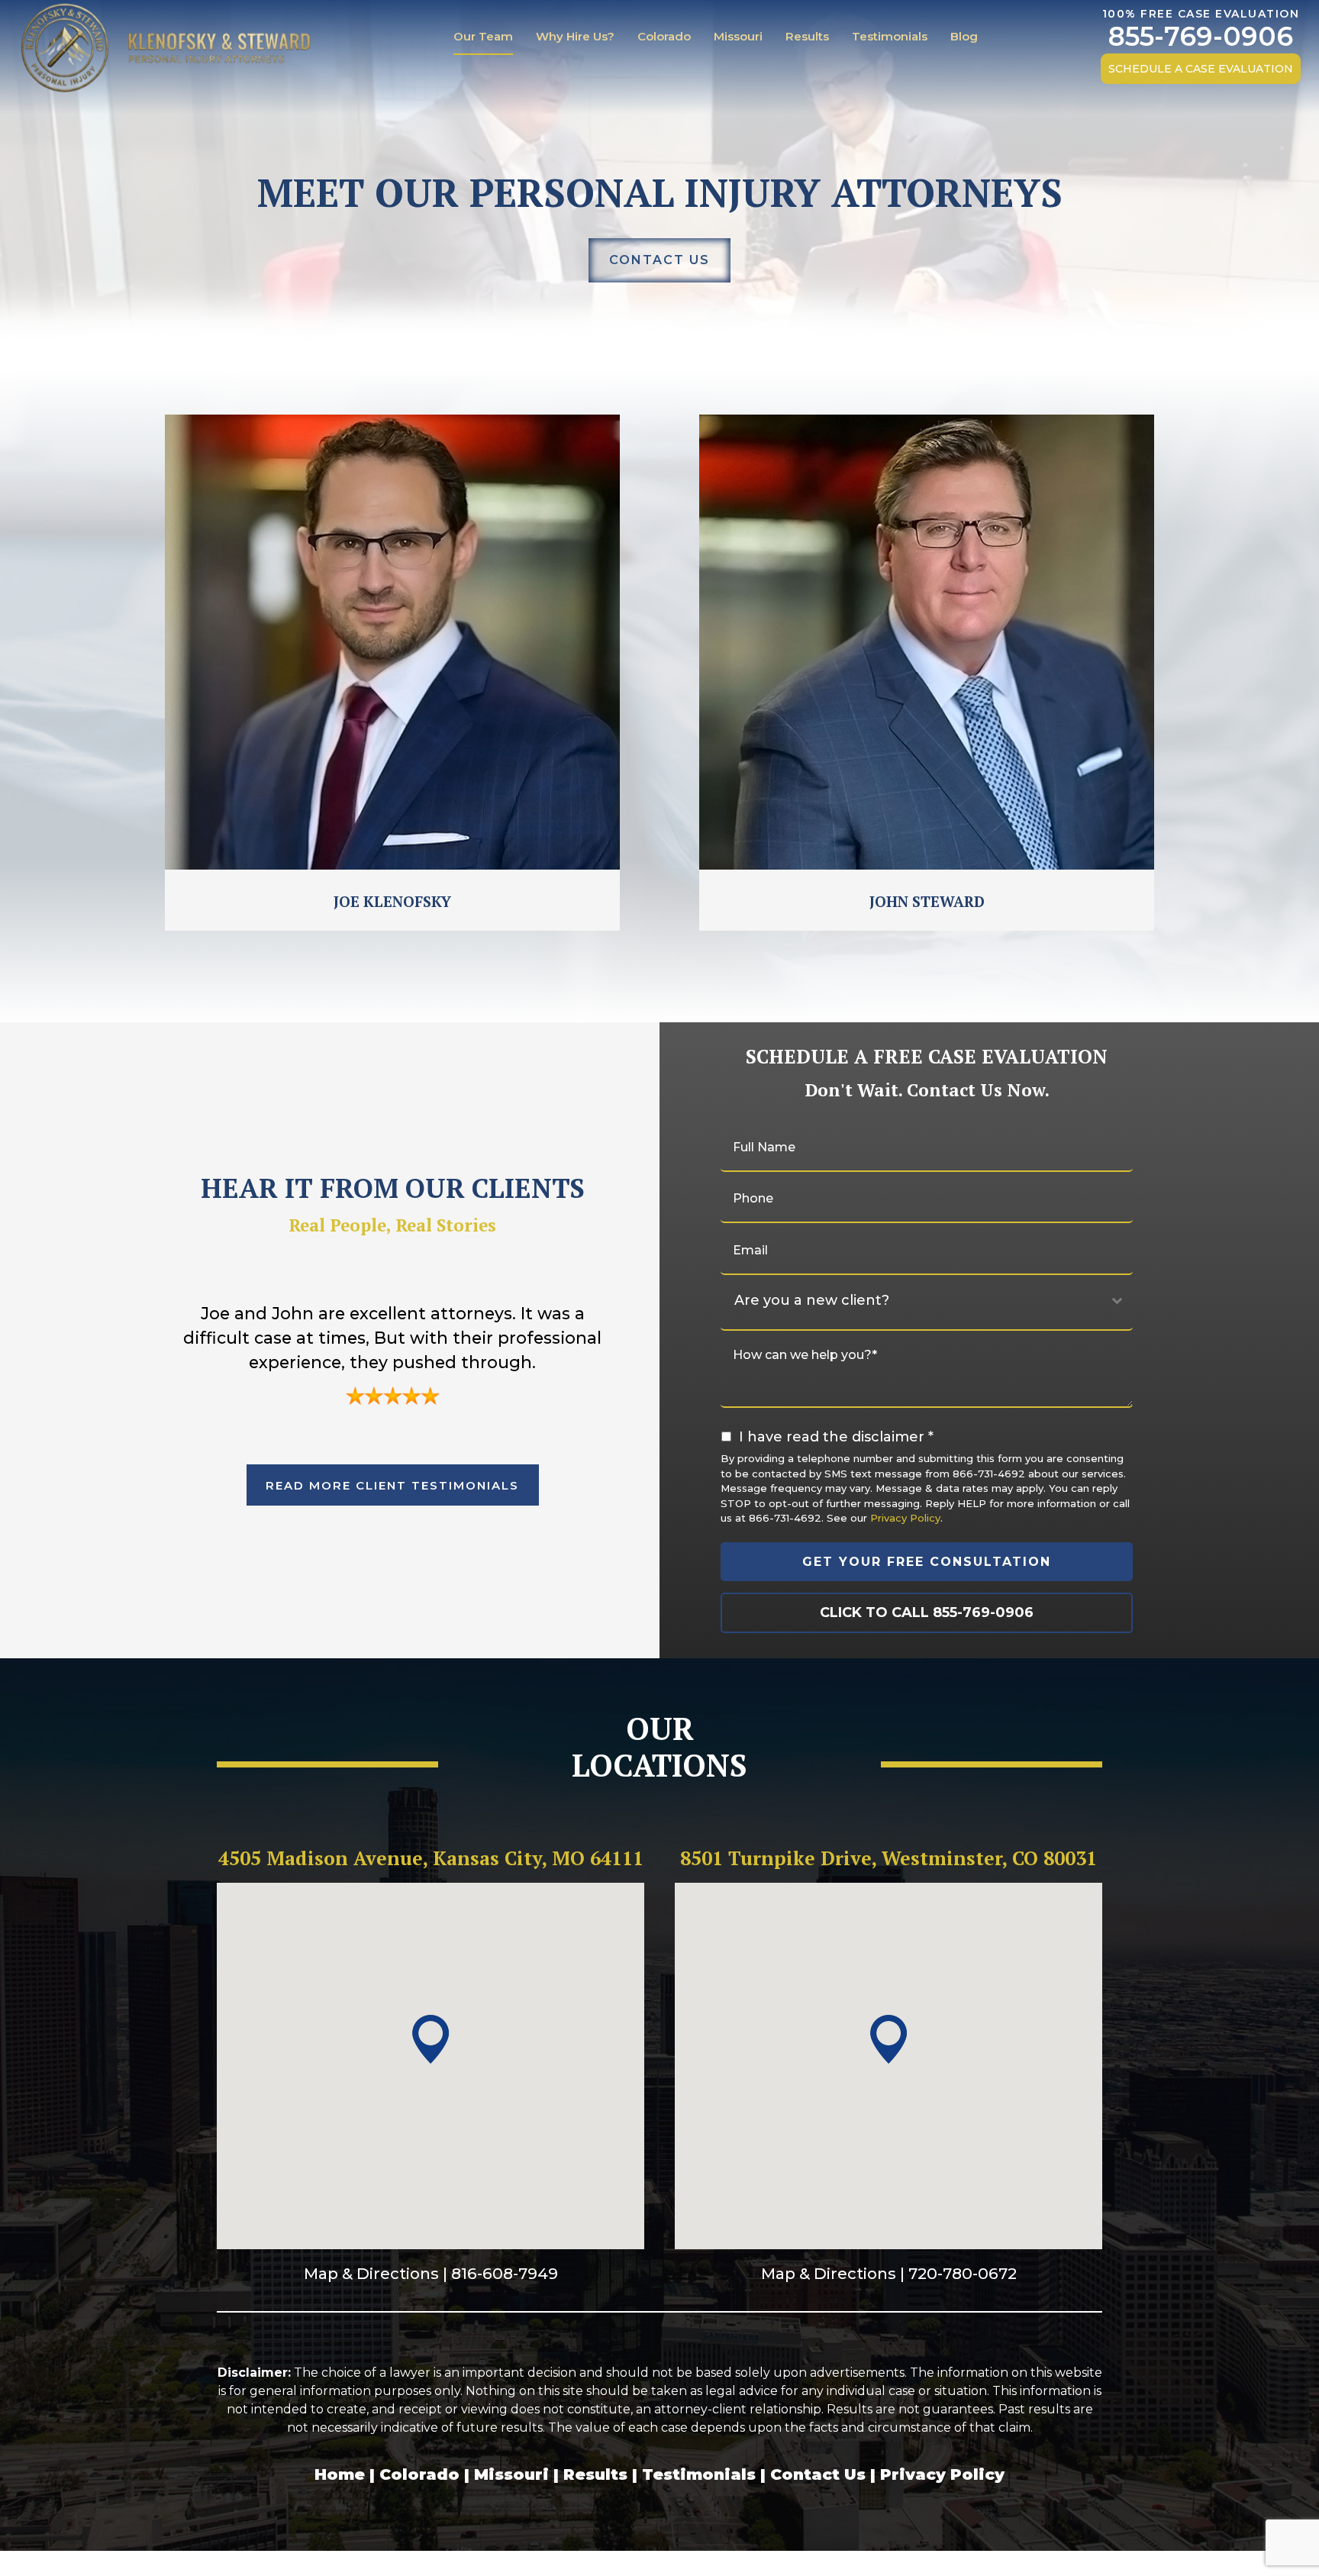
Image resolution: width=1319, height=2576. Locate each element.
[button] (431, 2040)
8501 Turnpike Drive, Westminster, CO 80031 (888, 1858)
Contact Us (818, 2474)
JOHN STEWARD (927, 901)
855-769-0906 (1201, 37)
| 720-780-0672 (956, 2273)
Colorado (664, 36)
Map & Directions (371, 2273)
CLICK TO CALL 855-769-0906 (927, 1612)
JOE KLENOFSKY (392, 901)
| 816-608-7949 (498, 2273)
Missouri (738, 36)
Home (340, 2474)
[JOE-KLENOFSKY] (392, 642)
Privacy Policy (905, 1518)
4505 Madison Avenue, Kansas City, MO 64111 (431, 1858)
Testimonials (890, 36)
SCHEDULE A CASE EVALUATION (1201, 69)
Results (807, 36)
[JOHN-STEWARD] (927, 642)
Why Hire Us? (575, 36)
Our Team (483, 36)
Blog (964, 36)
